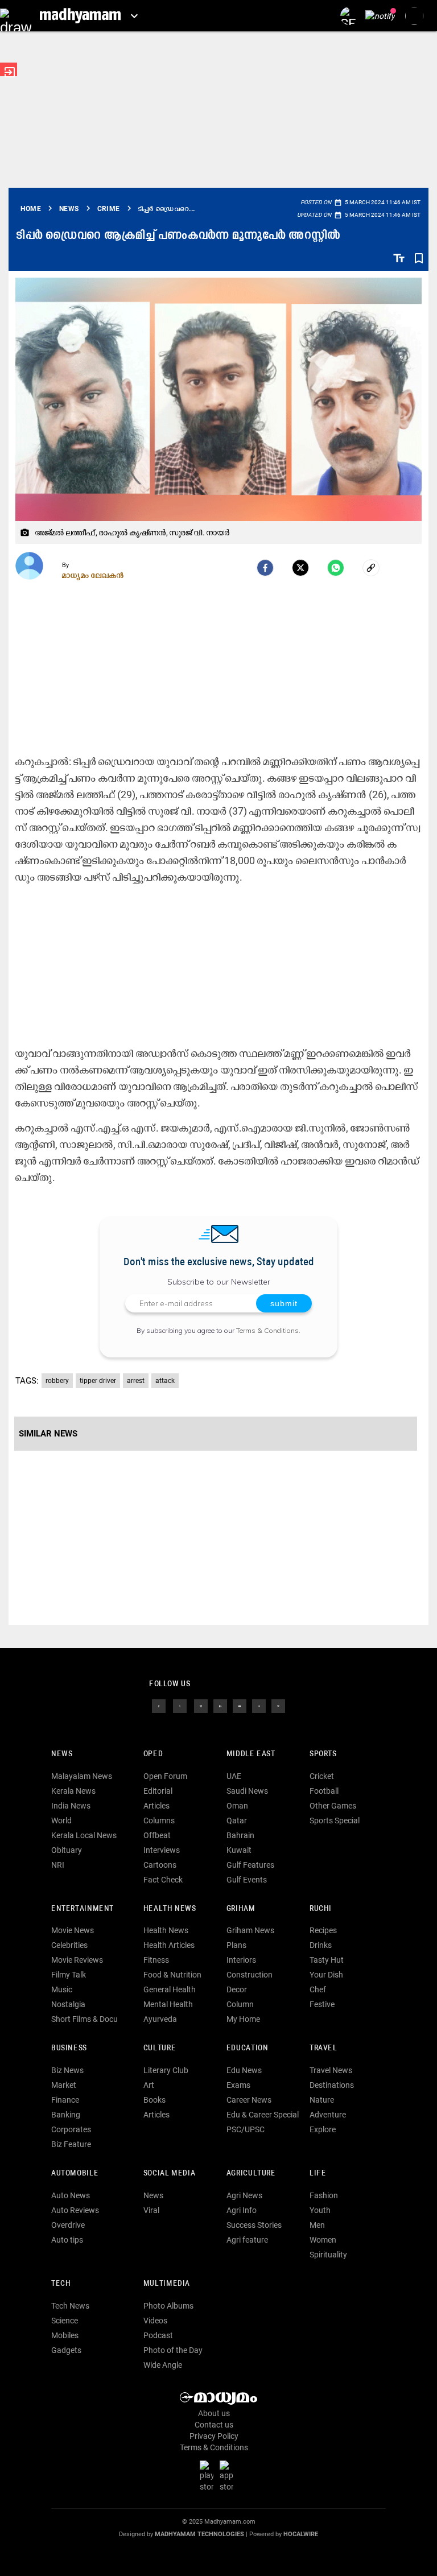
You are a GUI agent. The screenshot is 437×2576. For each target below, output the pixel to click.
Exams (238, 2085)
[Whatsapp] (336, 568)
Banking (66, 2115)
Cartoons (160, 1865)
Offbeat (157, 1835)
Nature (322, 2100)
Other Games (333, 1806)
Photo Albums (168, 2306)
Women (323, 2240)
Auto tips (67, 2240)
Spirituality (328, 2255)
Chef (318, 1989)
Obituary (67, 1850)
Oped (153, 1754)
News (62, 1754)
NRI (58, 1865)
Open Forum (165, 1776)
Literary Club (166, 2070)
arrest (136, 1381)
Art (149, 2085)
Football (324, 1791)
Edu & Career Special (263, 2115)
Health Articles (169, 1945)
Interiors (241, 1960)
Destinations (332, 2085)
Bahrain (240, 1835)
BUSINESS (69, 2048)
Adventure (328, 2115)
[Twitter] (300, 568)
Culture (160, 2048)
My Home (243, 2019)
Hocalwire (301, 2534)
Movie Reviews (77, 1960)
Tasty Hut (327, 1960)
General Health (170, 1989)
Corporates (71, 2129)
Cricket (322, 1776)
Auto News (71, 2195)
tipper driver (98, 1381)
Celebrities (69, 1945)
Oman (237, 1806)
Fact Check (163, 1880)
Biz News (67, 2070)
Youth (320, 2210)
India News (71, 1806)
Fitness (156, 1960)
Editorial (158, 1791)
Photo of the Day (173, 2350)
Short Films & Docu (84, 2019)
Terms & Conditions (267, 1330)
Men (317, 2225)
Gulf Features (250, 1865)
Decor (237, 1989)
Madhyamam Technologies (199, 2534)
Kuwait (239, 1850)
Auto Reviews (75, 2210)
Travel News (331, 2070)
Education (248, 2048)
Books (154, 2100)
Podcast (158, 2335)
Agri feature (247, 2240)
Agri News (244, 2195)
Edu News (244, 2070)
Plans (236, 1945)
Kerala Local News (84, 1835)
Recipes (323, 1930)
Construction (250, 1975)
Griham (241, 1909)
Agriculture (251, 2173)
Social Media (169, 2173)
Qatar (237, 1820)
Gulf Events (247, 1880)
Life (318, 2173)
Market (64, 2085)
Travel (323, 2048)
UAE (234, 1776)
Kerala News (73, 1791)
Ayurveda (160, 2019)
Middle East (251, 1754)
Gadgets (66, 2350)
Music (62, 1989)
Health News (170, 1909)
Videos (155, 2321)
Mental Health (168, 2004)
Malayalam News (82, 1776)
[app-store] (229, 2475)
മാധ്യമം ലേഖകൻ (93, 575)
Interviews (162, 1850)
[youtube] (240, 1706)
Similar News (48, 1434)
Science (65, 2321)
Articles (156, 1806)
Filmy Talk (69, 1975)
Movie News (73, 1930)
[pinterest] (278, 1706)
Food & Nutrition (172, 1975)
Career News (249, 2100)
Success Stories (254, 2225)
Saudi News (247, 1791)
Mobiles (65, 2335)
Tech (61, 2284)
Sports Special (335, 1820)
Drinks (321, 1945)
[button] (16, 16)
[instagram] (201, 1706)
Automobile (75, 2173)
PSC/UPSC (246, 2129)
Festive (322, 2004)
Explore (323, 2129)
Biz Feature (71, 2144)
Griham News (250, 1930)
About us (214, 2413)
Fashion (324, 2195)
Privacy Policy (214, 2436)
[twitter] (180, 1706)
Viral (151, 2210)
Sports (323, 1754)
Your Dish (326, 1975)
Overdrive (68, 2225)
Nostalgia (68, 2004)
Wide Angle (163, 2365)
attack (165, 1381)
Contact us (214, 2425)
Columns (159, 1820)
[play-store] (209, 2475)
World (61, 1820)
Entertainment (83, 1909)
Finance (65, 2100)
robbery (57, 1381)
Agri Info (242, 2210)
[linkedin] (220, 1706)
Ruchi (321, 1909)
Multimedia (167, 2284)
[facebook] (265, 568)
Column (240, 2004)
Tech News (70, 2306)
